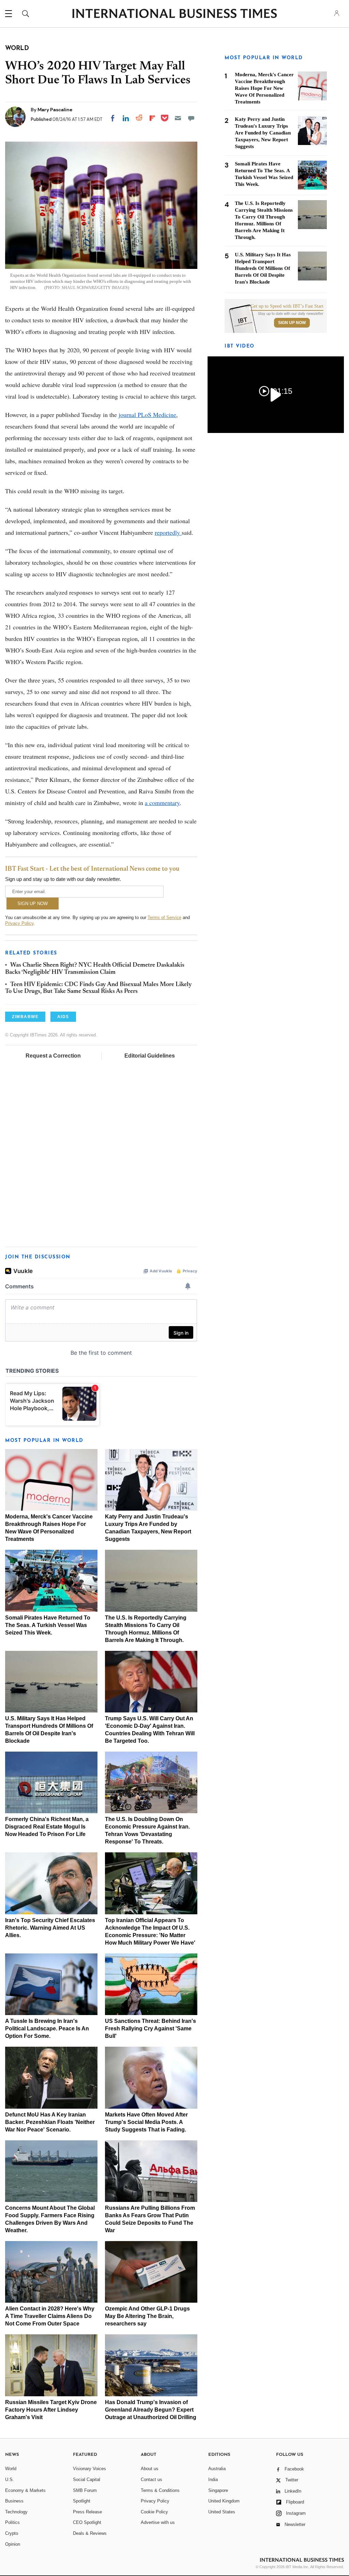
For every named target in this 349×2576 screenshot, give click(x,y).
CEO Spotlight (87, 2522)
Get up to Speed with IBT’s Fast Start (287, 306)
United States (222, 2512)
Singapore (218, 2490)
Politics (12, 2522)
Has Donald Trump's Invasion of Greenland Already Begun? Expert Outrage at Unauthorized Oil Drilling (151, 2410)
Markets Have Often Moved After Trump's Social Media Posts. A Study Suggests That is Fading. (146, 2122)
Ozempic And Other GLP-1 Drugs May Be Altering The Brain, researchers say (147, 2316)
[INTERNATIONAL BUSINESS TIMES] (174, 14)
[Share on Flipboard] (152, 118)
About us (150, 2469)
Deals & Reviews (90, 2533)
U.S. (10, 2480)
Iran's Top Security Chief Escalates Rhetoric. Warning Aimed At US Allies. (50, 1928)
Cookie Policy (154, 2512)
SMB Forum (85, 2490)
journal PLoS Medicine (147, 415)
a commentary (162, 803)
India (213, 2480)
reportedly (168, 532)
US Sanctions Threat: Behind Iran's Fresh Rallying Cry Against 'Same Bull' (150, 2028)
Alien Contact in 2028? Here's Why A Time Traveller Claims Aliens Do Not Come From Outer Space (50, 2316)
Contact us (151, 2480)
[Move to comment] (191, 118)
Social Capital (87, 2480)
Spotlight (82, 2501)
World (11, 2469)
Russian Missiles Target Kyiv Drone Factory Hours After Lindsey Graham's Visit (51, 2410)
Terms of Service (164, 917)
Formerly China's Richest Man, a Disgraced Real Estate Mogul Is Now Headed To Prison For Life (47, 1827)
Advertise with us (158, 2522)
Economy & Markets (25, 2490)
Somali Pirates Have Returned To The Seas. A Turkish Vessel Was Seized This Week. (48, 1625)
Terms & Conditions (160, 2490)
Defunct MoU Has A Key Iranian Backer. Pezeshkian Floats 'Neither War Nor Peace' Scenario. (50, 2122)
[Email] (178, 118)
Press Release (87, 2512)
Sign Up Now (292, 323)
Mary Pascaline (55, 110)
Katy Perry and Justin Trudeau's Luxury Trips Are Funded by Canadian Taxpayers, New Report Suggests (263, 133)
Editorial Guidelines (150, 1056)
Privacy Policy (19, 923)
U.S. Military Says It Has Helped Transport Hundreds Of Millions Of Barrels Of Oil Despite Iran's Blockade (263, 268)
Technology (16, 2512)
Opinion (13, 2544)
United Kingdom (224, 2501)
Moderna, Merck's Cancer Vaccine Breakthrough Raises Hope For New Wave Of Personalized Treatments (264, 88)
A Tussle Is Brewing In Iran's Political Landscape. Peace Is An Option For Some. (47, 2028)
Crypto (12, 2533)
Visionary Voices (89, 2469)
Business (14, 2501)
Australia (217, 2469)
